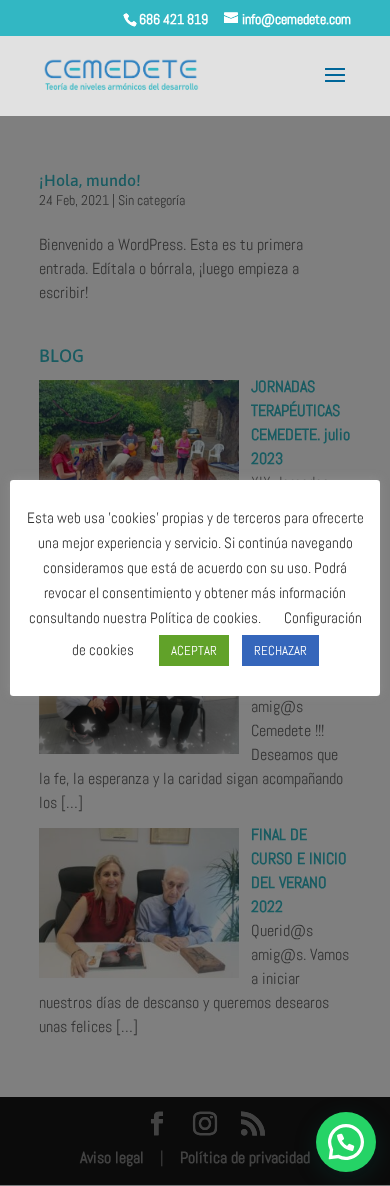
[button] (346, 1142)
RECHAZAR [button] (280, 650)
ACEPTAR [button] (194, 650)
